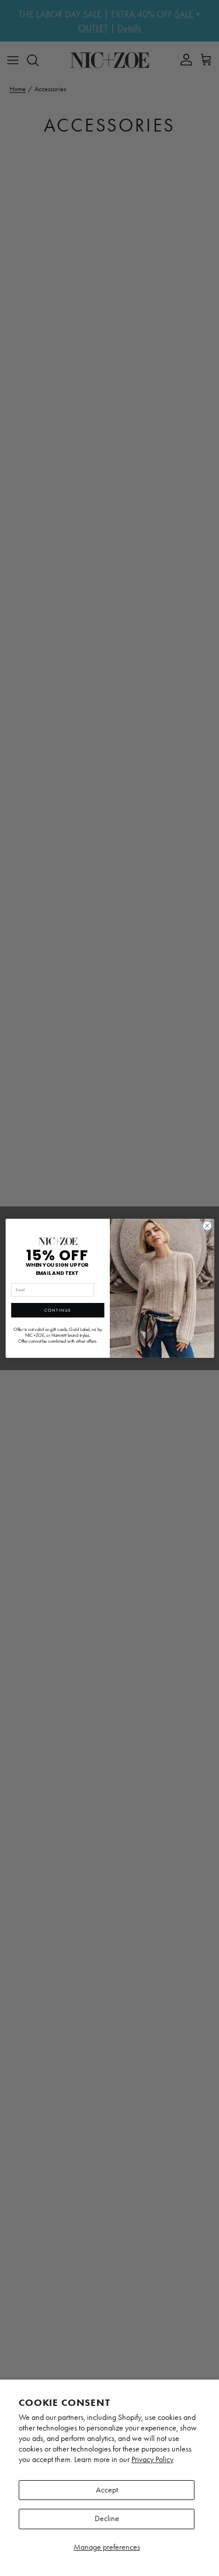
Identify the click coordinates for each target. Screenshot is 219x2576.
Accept (107, 2490)
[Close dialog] (207, 1225)
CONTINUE (57, 1310)
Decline (107, 2518)
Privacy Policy (152, 2459)
